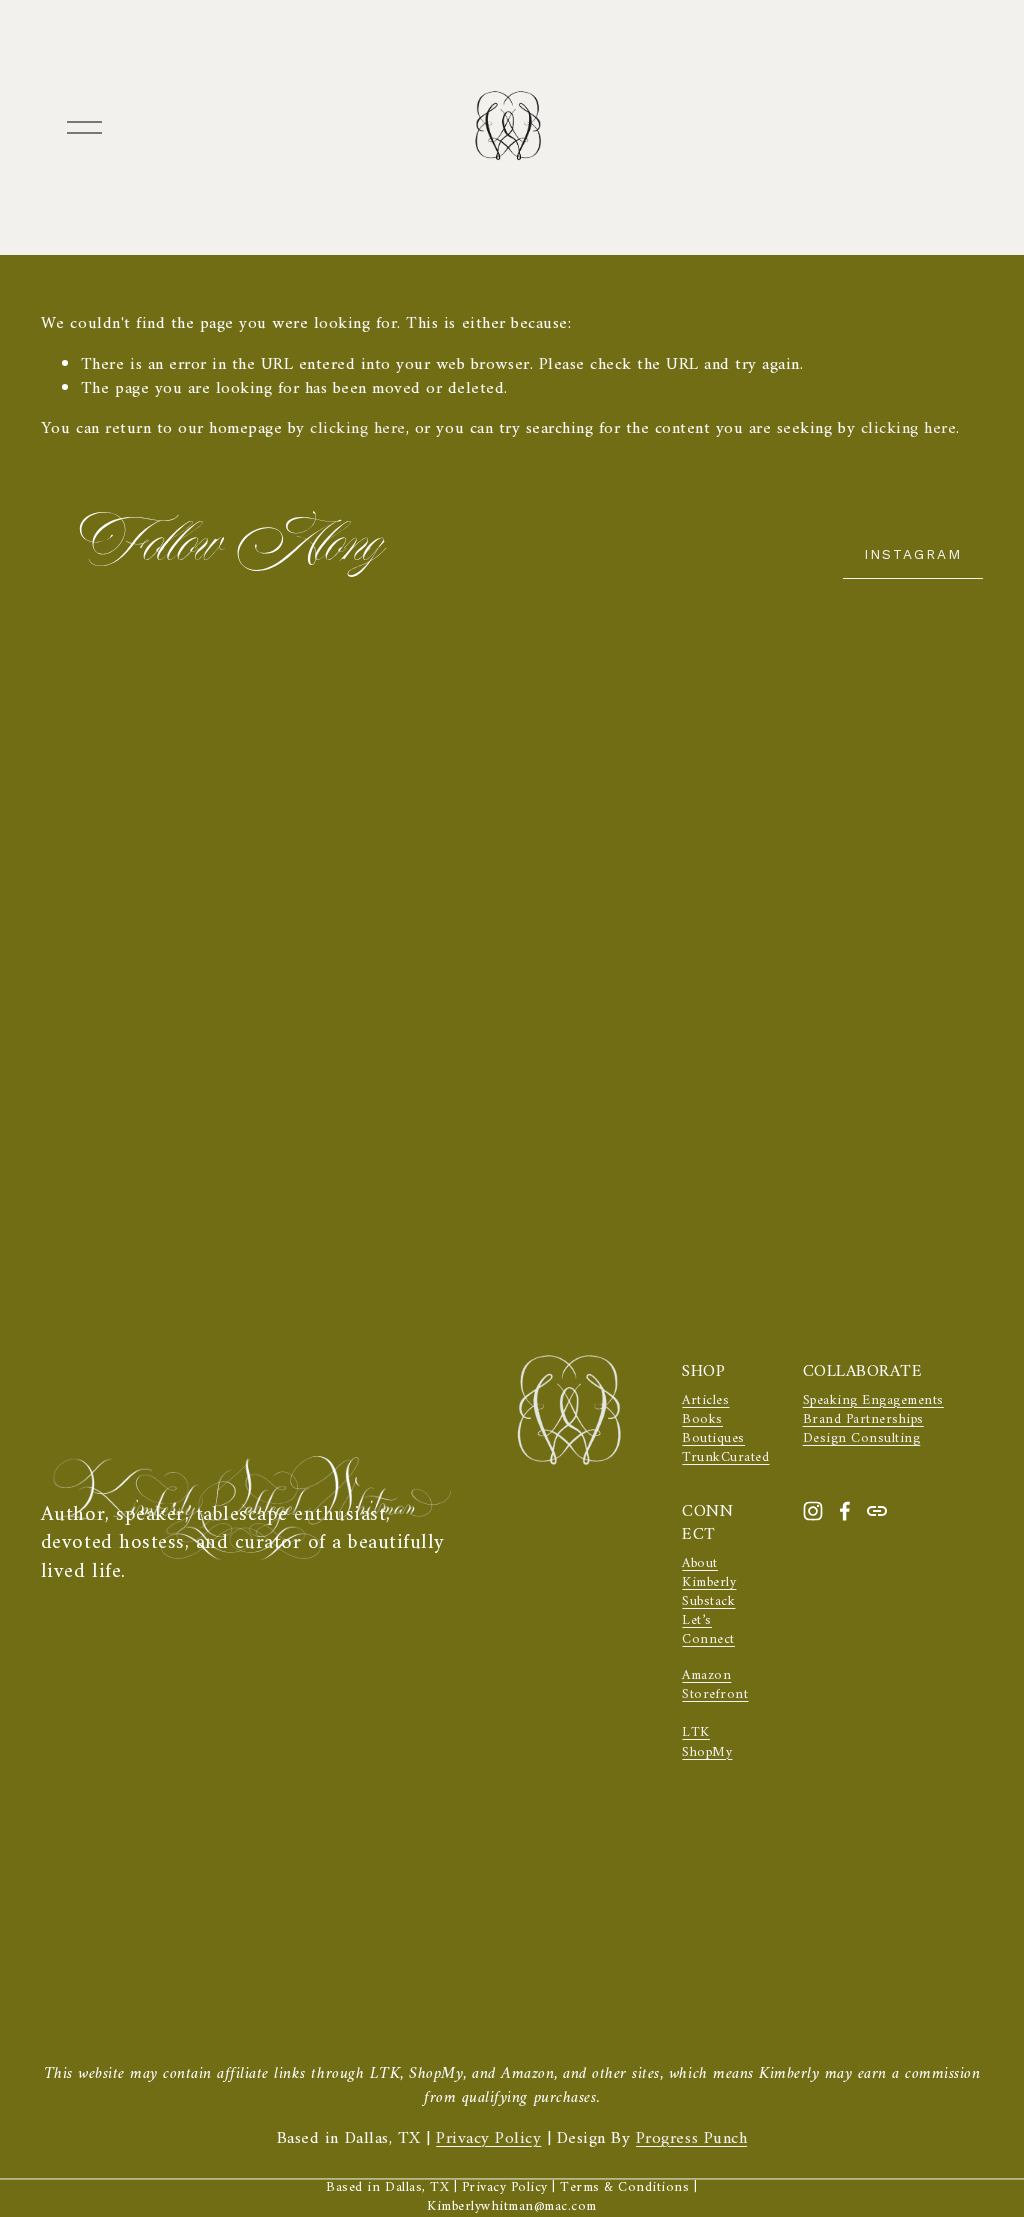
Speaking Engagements (873, 1401)
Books (702, 1420)
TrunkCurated (725, 1458)
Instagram (913, 554)
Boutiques (713, 1439)
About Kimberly (709, 1574)
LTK (696, 1733)
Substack (708, 1602)
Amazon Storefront (715, 1686)
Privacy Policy (488, 2140)
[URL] (877, 1511)
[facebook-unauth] (845, 1511)
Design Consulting (862, 1439)
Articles (705, 1401)
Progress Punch (691, 2140)
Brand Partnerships (863, 1420)
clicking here (358, 429)
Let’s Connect (708, 1631)
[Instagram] (813, 1511)
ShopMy (707, 1753)
